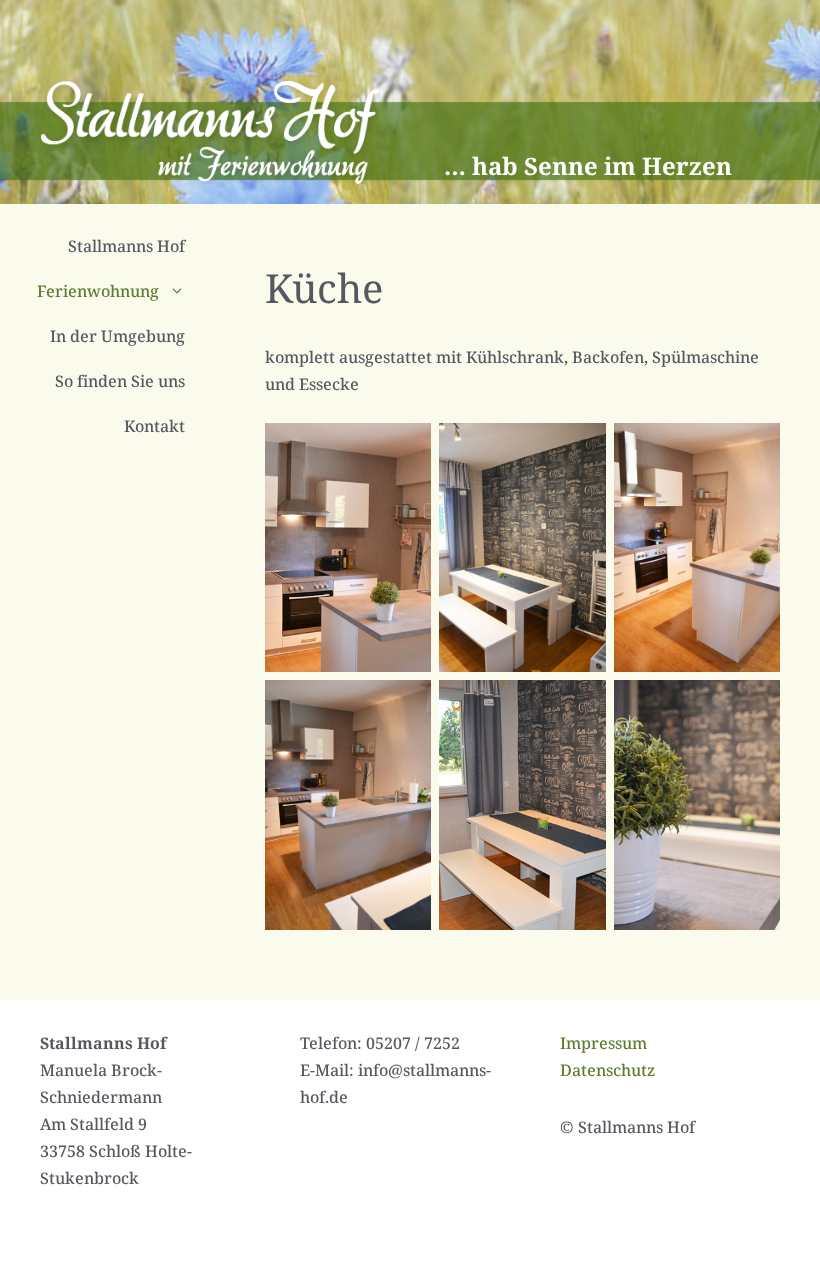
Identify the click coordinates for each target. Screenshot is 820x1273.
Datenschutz (607, 1070)
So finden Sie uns (120, 381)
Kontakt (154, 426)
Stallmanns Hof (126, 246)
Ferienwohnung (98, 291)
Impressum (603, 1043)
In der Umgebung (117, 336)
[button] (182, 291)
